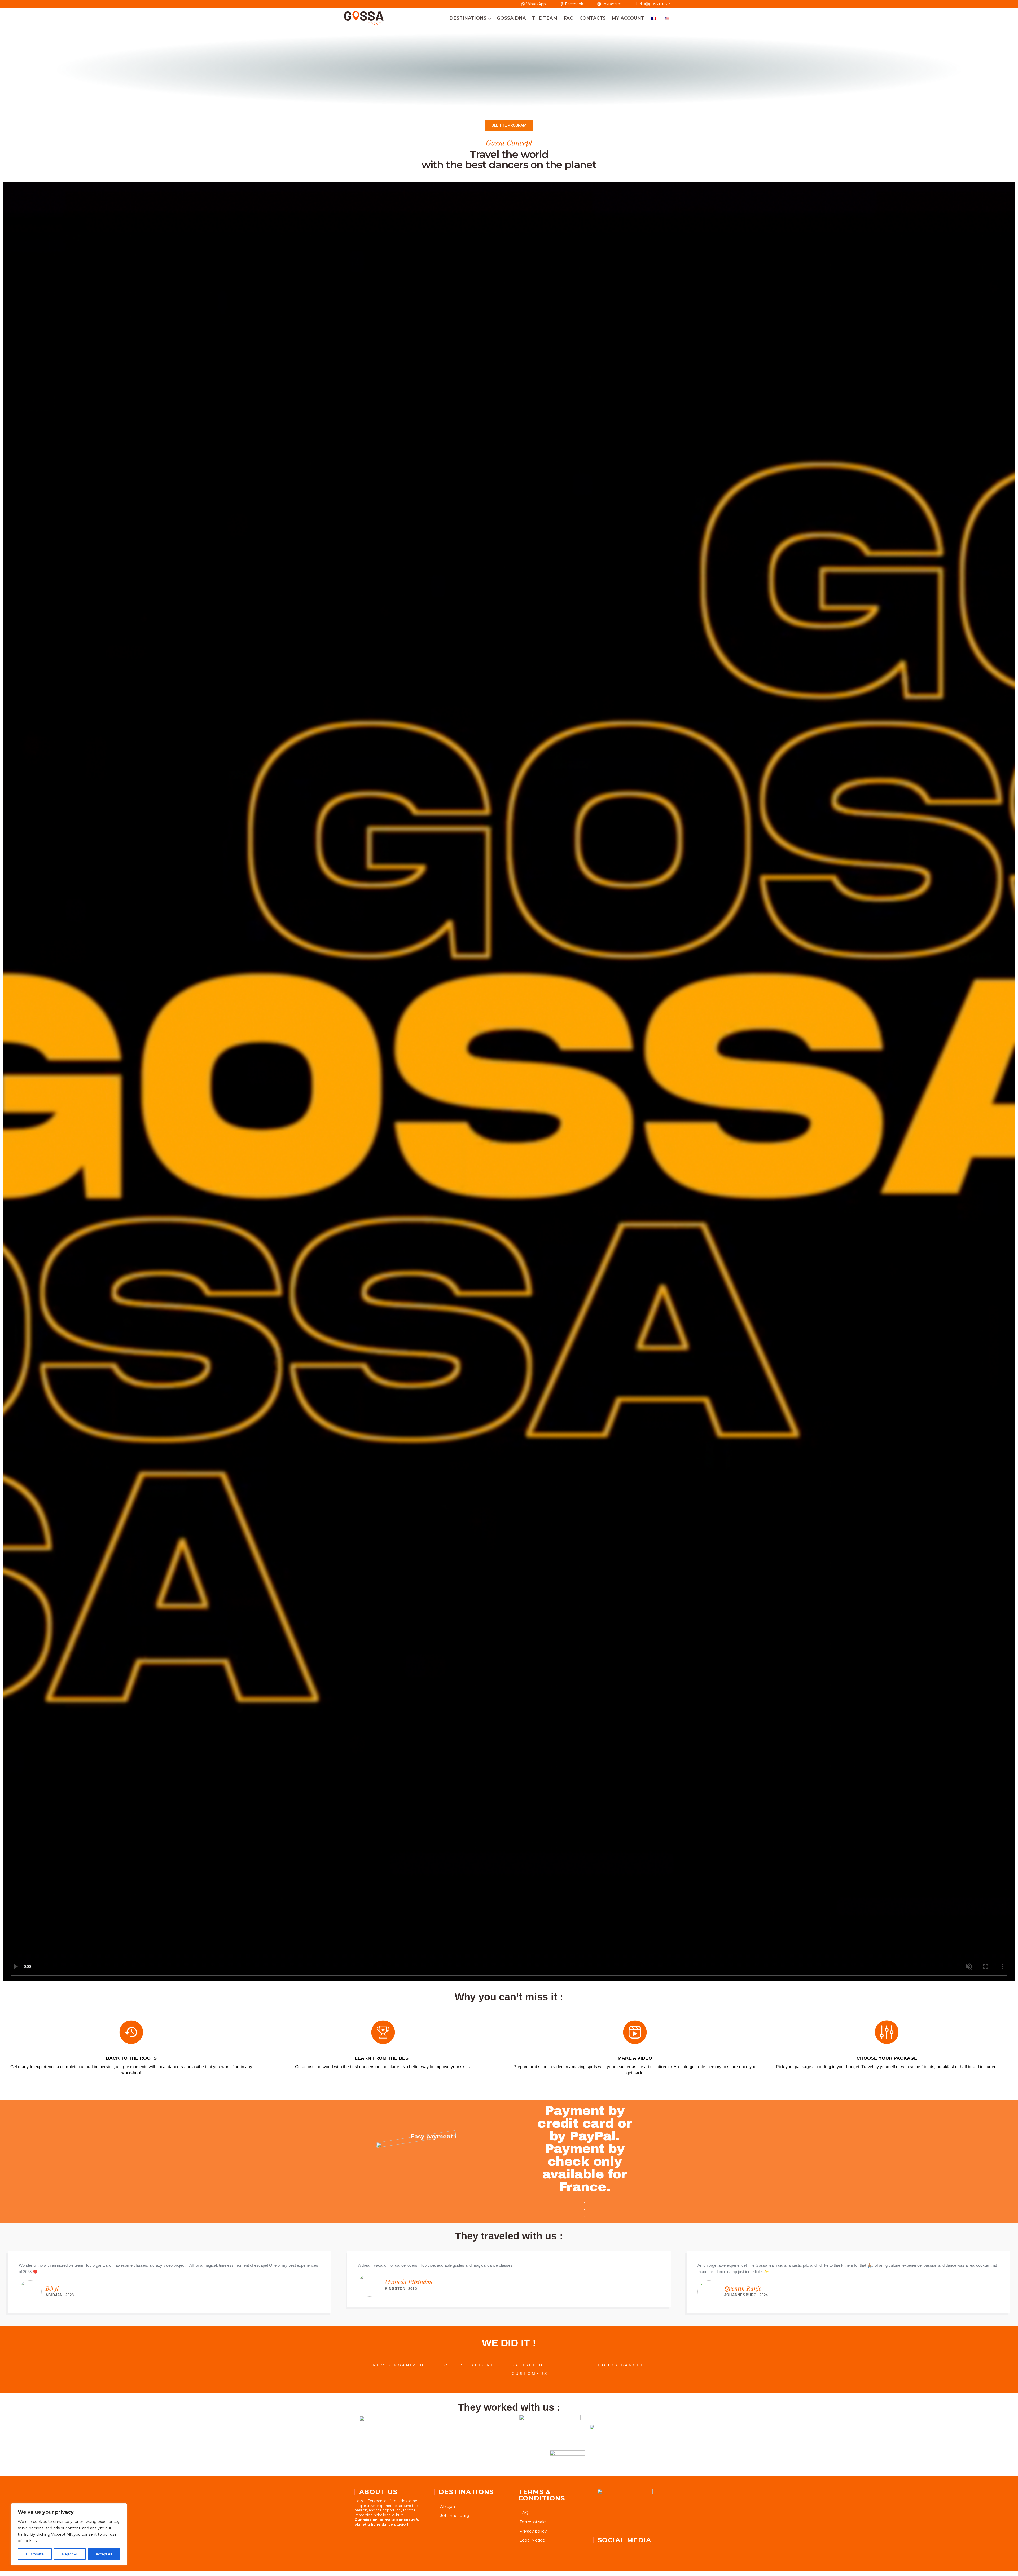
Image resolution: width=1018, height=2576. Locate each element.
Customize (35, 2554)
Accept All (104, 2554)
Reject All (70, 2554)
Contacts (593, 18)
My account (628, 18)
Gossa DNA (511, 18)
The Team (545, 18)
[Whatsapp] (629, 2551)
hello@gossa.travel (654, 4)
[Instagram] (614, 2551)
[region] (69, 2534)
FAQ (569, 18)
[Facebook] (600, 2551)
